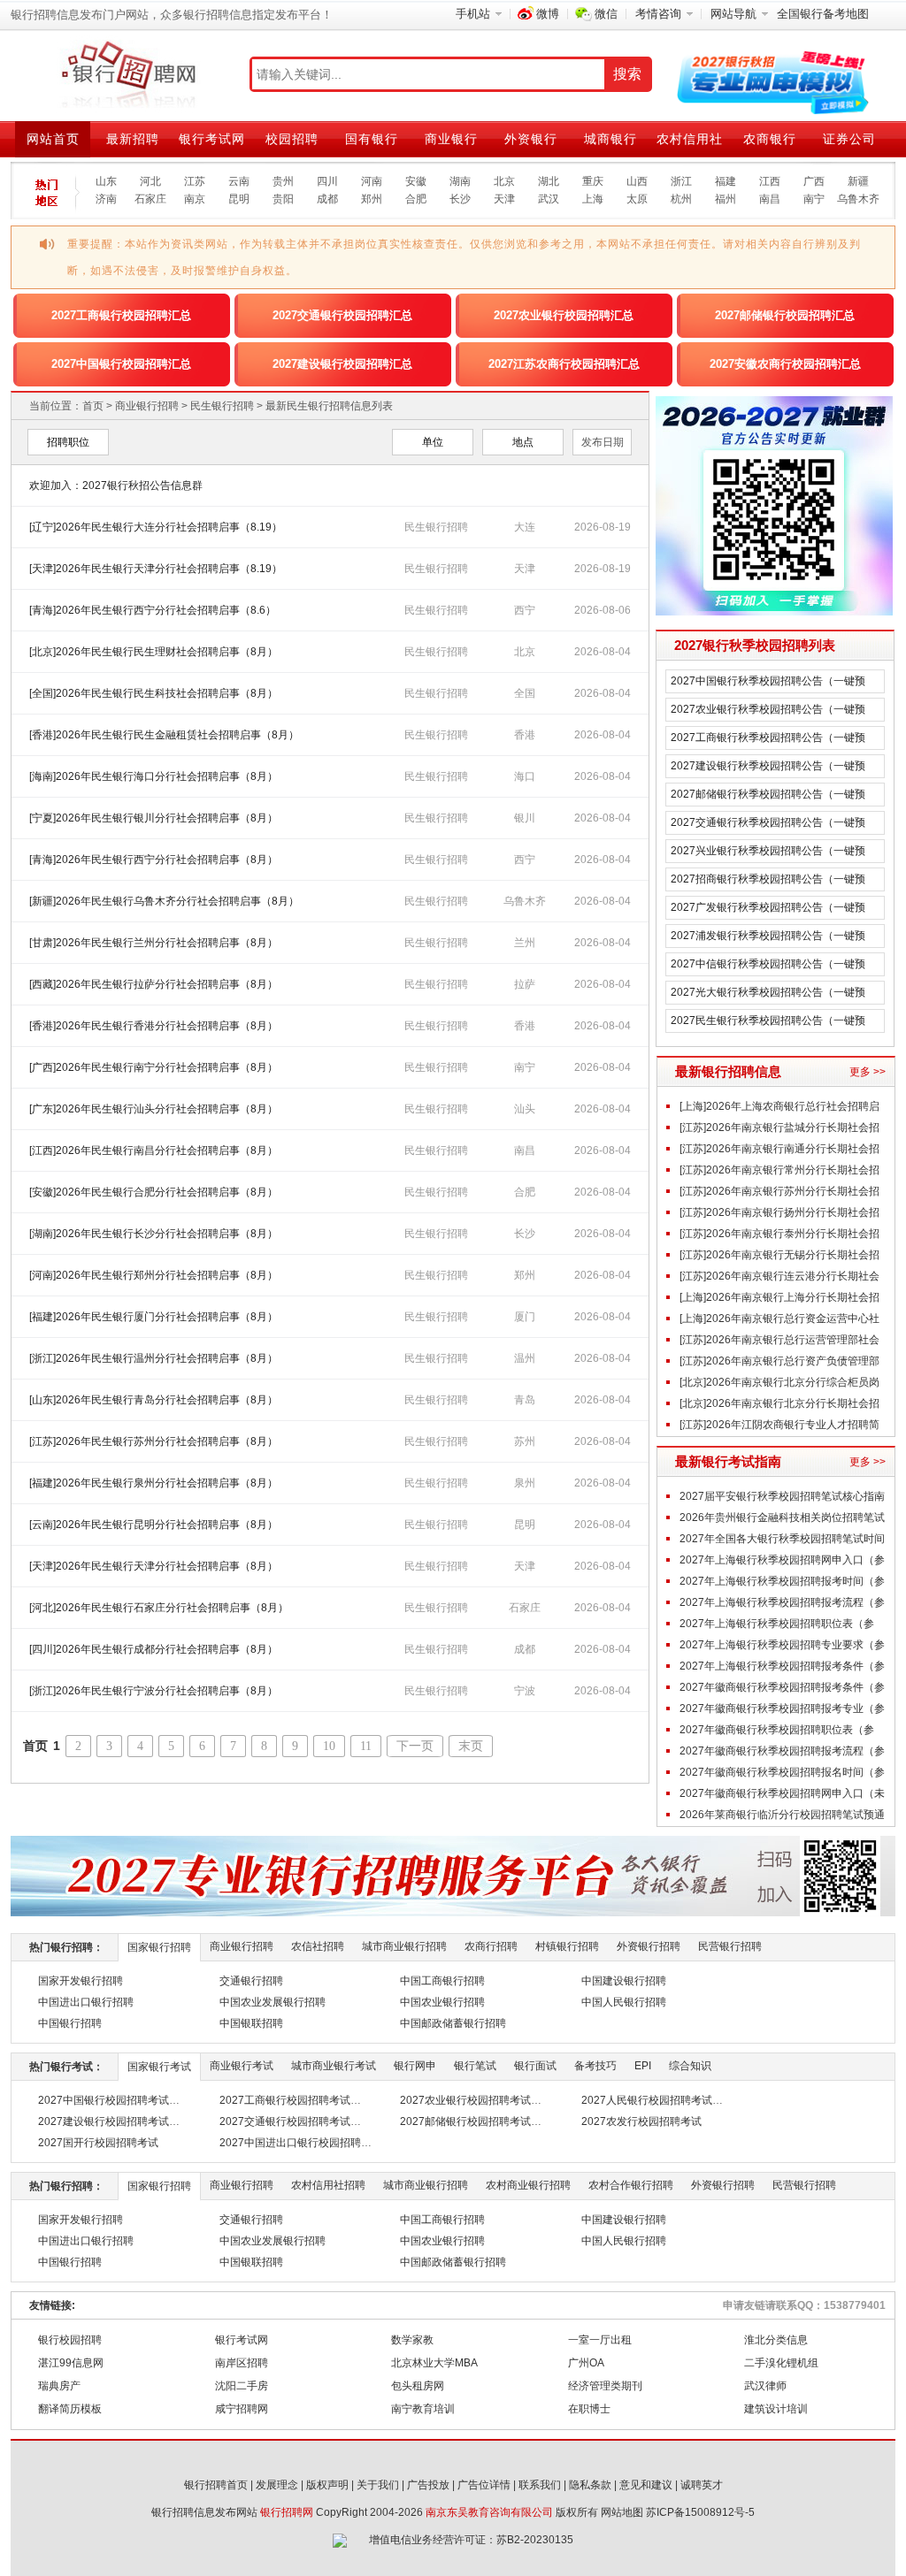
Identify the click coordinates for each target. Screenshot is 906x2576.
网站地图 (622, 2512)
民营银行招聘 (730, 1946)
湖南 (460, 181)
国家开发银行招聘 (81, 1981)
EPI (643, 2066)
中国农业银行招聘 (442, 2002)
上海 (593, 199)
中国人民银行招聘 (624, 2002)
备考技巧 (595, 2066)
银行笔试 (475, 2066)
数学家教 (412, 2340)
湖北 (549, 181)
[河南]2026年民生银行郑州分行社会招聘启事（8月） (154, 1275)
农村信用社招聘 (328, 2185)
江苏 (195, 181)
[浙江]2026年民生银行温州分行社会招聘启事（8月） (154, 1358)
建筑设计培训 (776, 2409)
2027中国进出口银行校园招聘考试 (301, 2143)
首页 (93, 406)
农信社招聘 (318, 1946)
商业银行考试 (242, 2066)
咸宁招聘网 (242, 2409)
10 (329, 1746)
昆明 (239, 199)
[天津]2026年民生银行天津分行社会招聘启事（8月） (154, 1566)
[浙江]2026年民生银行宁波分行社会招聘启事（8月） (154, 1691)
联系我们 (540, 2485)
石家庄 (150, 199)
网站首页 (53, 139)
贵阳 (283, 199)
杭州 (681, 199)
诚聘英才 (702, 2485)
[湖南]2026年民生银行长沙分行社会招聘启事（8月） (154, 1234)
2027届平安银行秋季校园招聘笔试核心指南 (782, 1496)
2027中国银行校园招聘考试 (104, 2100)
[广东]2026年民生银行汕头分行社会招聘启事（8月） (154, 1109)
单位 (433, 442)
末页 (471, 1746)
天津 (504, 199)
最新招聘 (133, 139)
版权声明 (327, 2485)
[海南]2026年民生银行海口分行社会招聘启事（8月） (154, 776)
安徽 (416, 181)
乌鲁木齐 (858, 199)
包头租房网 (418, 2386)
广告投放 (428, 2485)
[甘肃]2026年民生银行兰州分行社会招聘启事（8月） (154, 943)
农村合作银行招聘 (631, 2185)
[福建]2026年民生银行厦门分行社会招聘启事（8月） (154, 1317)
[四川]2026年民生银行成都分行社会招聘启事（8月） (154, 1649)
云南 (239, 181)
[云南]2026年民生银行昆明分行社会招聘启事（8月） (154, 1525)
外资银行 (531, 139)
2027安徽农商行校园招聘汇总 (785, 364)
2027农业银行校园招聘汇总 (564, 315)
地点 (523, 442)
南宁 (814, 199)
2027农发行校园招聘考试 (641, 2121)
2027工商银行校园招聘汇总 (121, 315)
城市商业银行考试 (334, 2066)
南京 (195, 199)
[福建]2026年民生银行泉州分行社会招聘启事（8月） (154, 1483)
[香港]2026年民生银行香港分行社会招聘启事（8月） (154, 1026)
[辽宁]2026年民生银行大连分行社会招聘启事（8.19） (156, 527)
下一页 (415, 1746)
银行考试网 (212, 139)
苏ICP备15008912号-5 (700, 2512)
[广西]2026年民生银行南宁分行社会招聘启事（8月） (154, 1067)
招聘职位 (68, 442)
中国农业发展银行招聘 (273, 2002)
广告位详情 (484, 2485)
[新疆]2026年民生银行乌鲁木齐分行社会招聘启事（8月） (164, 901)
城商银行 (610, 139)
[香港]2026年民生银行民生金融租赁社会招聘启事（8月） (164, 735)
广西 (814, 181)
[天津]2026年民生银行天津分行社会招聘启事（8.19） (156, 569)
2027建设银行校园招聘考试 (104, 2121)
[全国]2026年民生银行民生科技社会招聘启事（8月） (154, 693)
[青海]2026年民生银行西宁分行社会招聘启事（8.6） (153, 610)
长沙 (460, 199)
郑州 (372, 199)
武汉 (549, 199)
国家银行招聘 (159, 1947)
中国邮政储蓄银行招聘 (453, 2023)
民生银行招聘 (222, 406)
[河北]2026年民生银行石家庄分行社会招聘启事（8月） (159, 1608)
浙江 (681, 181)
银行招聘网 (287, 2512)
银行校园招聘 (70, 2340)
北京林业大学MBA (434, 2363)
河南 (372, 181)
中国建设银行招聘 (624, 1981)
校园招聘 (292, 139)
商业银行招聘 (147, 406)
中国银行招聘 (70, 2023)
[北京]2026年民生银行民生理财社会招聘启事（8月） (154, 652)
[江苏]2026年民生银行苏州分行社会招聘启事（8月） (154, 1441)
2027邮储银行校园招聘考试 (465, 2121)
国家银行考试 (159, 2067)
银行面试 (535, 2066)
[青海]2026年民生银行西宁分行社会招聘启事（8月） (154, 860)
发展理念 (277, 2485)
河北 (150, 181)
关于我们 (378, 2485)
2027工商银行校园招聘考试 (285, 2100)
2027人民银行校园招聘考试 (647, 2100)
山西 (637, 181)
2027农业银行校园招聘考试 (465, 2100)
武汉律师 (765, 2386)
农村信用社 (690, 139)
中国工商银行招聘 (442, 1981)
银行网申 (415, 2066)
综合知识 (690, 2066)
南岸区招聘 (242, 2363)
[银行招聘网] (128, 75)
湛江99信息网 (71, 2363)
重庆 (593, 181)
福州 (726, 199)
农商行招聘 (491, 1946)
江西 (770, 181)
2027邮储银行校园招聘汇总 (785, 315)
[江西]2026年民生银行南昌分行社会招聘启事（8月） (154, 1150)
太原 (637, 199)
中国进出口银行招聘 (86, 2002)
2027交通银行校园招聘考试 (285, 2121)
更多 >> (868, 1072)
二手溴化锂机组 (781, 2363)
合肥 (416, 199)
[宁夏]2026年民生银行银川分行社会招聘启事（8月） (154, 818)
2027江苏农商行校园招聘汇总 (564, 364)
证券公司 (849, 139)
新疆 (858, 181)
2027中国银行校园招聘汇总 (121, 364)
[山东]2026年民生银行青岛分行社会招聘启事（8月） (154, 1400)
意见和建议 (646, 2485)
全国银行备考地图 (823, 14)
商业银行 (451, 139)
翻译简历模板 (70, 2409)
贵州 (283, 181)
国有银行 (372, 139)
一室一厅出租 (600, 2340)
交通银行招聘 (251, 1981)
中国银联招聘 (251, 2023)
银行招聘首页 (216, 2485)
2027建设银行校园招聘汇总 (342, 364)
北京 (504, 181)
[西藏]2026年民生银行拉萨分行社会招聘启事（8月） (154, 984)
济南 (106, 199)
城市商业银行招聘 (404, 1946)
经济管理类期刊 (605, 2386)
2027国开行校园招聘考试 (98, 2143)
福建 (726, 181)
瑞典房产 (59, 2386)
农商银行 (770, 139)
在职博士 (589, 2409)
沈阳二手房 (242, 2386)
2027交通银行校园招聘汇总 (342, 315)
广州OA (586, 2363)
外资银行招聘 (649, 1946)
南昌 (770, 199)
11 (366, 1746)
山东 (106, 181)
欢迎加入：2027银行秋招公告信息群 (116, 485)
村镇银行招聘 (567, 1946)
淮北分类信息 (776, 2340)
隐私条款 (590, 2485)
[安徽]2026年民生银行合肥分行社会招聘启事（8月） (154, 1192)
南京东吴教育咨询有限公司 (489, 2512)
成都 (327, 199)
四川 (327, 181)
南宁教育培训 (423, 2409)
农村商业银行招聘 (528, 2185)
